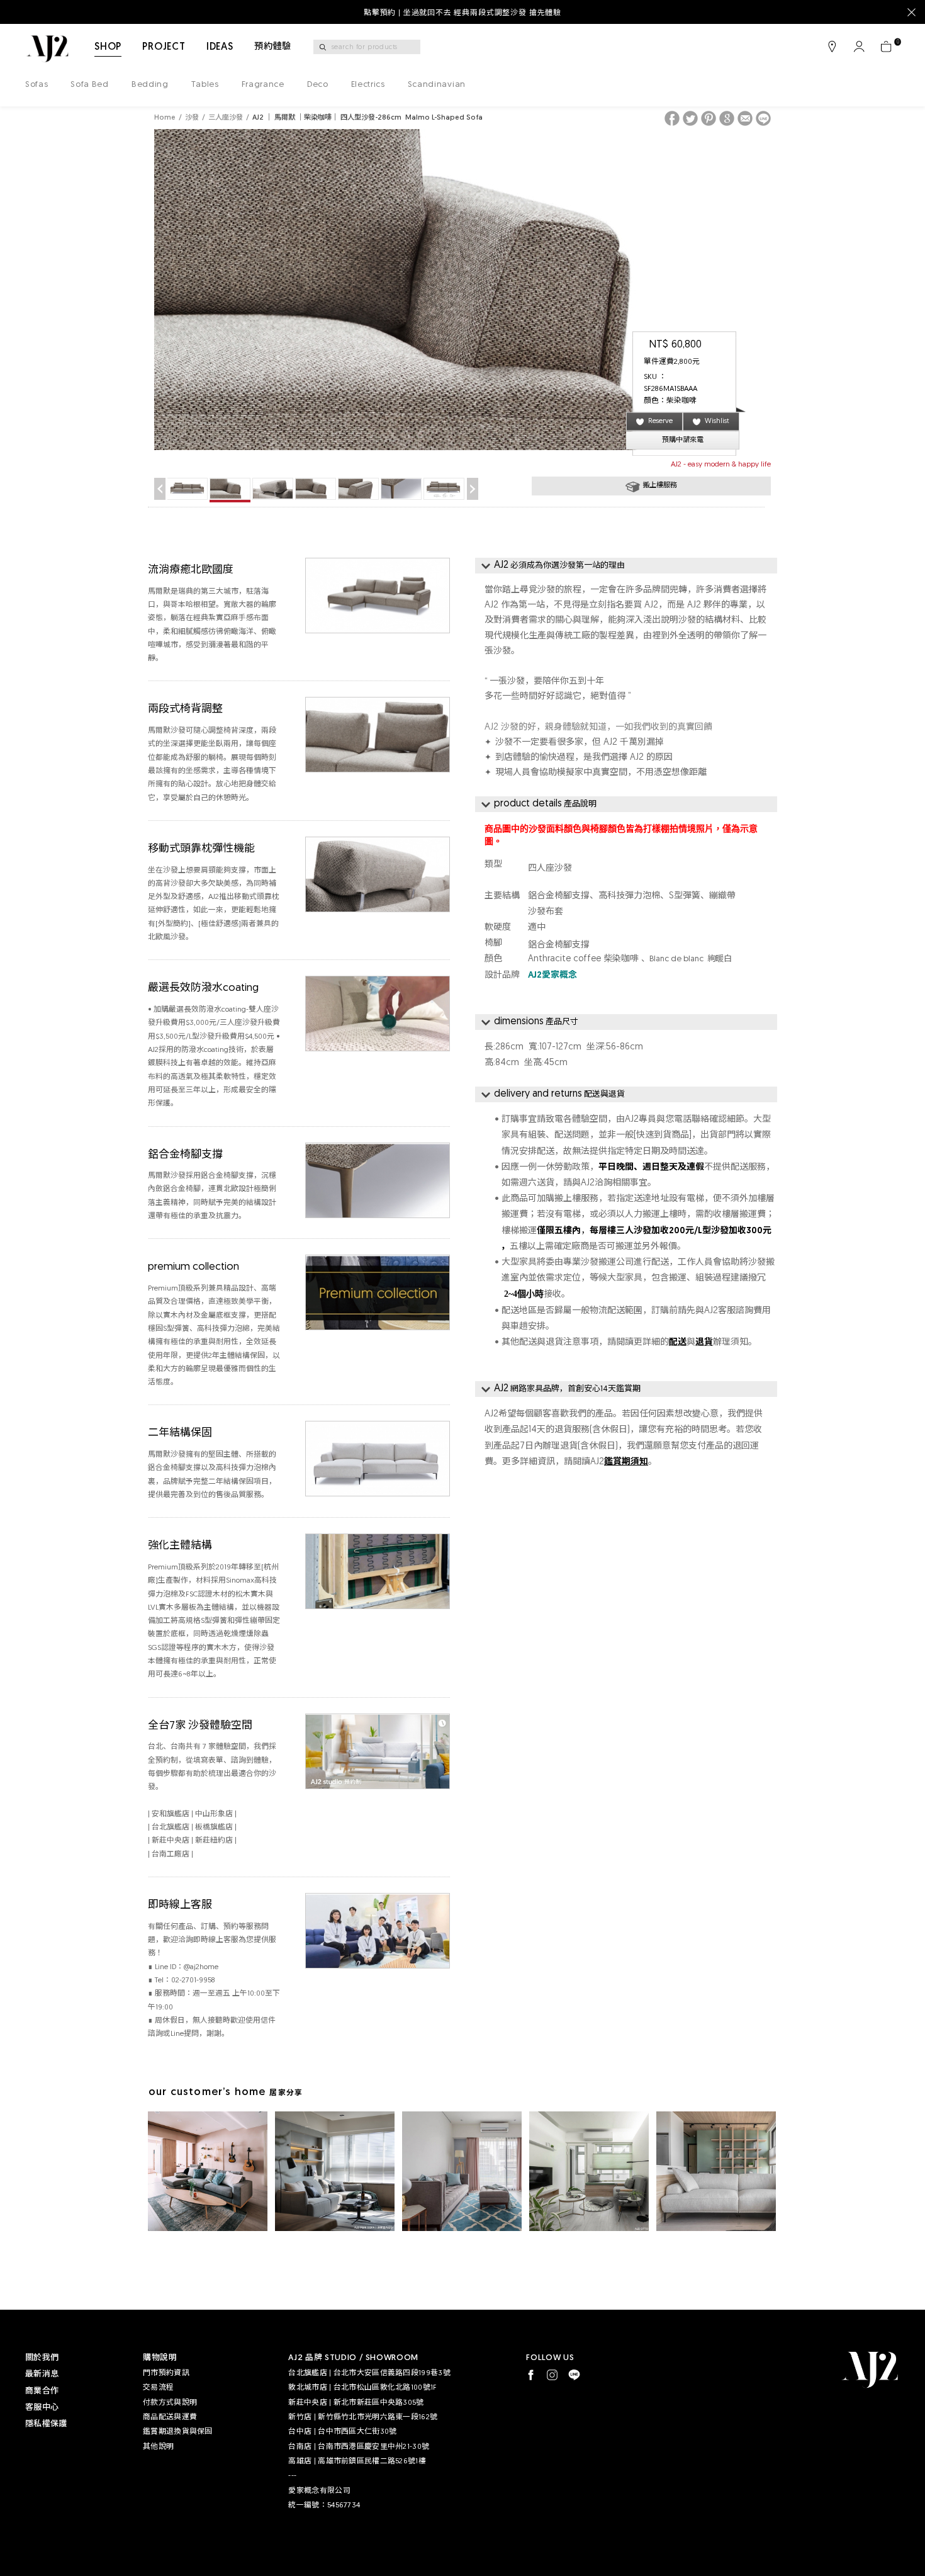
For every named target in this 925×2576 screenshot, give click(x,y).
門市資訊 (832, 47)
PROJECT (164, 47)
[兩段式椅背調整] (378, 705)
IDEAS (220, 47)
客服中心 (42, 2408)
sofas (36, 85)
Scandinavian (437, 85)
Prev (160, 489)
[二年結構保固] (378, 1429)
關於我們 (42, 2358)
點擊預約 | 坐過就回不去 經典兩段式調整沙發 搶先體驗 (462, 13)
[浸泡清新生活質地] (589, 2171)
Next (473, 489)
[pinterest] (709, 118)
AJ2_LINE (574, 2375)
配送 (678, 1342)
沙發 (192, 118)
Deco (318, 85)
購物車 (886, 47)
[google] (727, 118)
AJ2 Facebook (531, 2375)
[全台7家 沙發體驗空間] (378, 1721)
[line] (763, 118)
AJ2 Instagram (552, 2375)
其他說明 (158, 2447)
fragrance (263, 85)
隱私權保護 (46, 2424)
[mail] (745, 118)
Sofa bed (89, 85)
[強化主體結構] (378, 1541)
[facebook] (672, 118)
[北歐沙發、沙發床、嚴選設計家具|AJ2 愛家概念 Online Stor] (47, 49)
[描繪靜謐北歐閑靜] (335, 2171)
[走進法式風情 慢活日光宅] (462, 2171)
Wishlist (717, 421)
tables (205, 85)
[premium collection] (378, 1263)
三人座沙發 (226, 118)
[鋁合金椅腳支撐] (378, 1150)
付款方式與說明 (170, 2403)
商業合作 (42, 2391)
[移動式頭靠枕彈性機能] (378, 845)
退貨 (704, 1342)
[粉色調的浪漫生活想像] (208, 2171)
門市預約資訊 (166, 2373)
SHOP (108, 47)
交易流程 (158, 2388)
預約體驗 (273, 47)
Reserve (660, 421)
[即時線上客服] (378, 1901)
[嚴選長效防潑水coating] (378, 984)
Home (165, 118)
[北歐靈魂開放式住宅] (716, 2171)
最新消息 (42, 2374)
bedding (150, 85)
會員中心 (859, 47)
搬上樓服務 (660, 486)
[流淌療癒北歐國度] (378, 566)
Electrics (368, 85)
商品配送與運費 (170, 2417)
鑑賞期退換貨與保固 (178, 2432)
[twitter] (690, 118)
